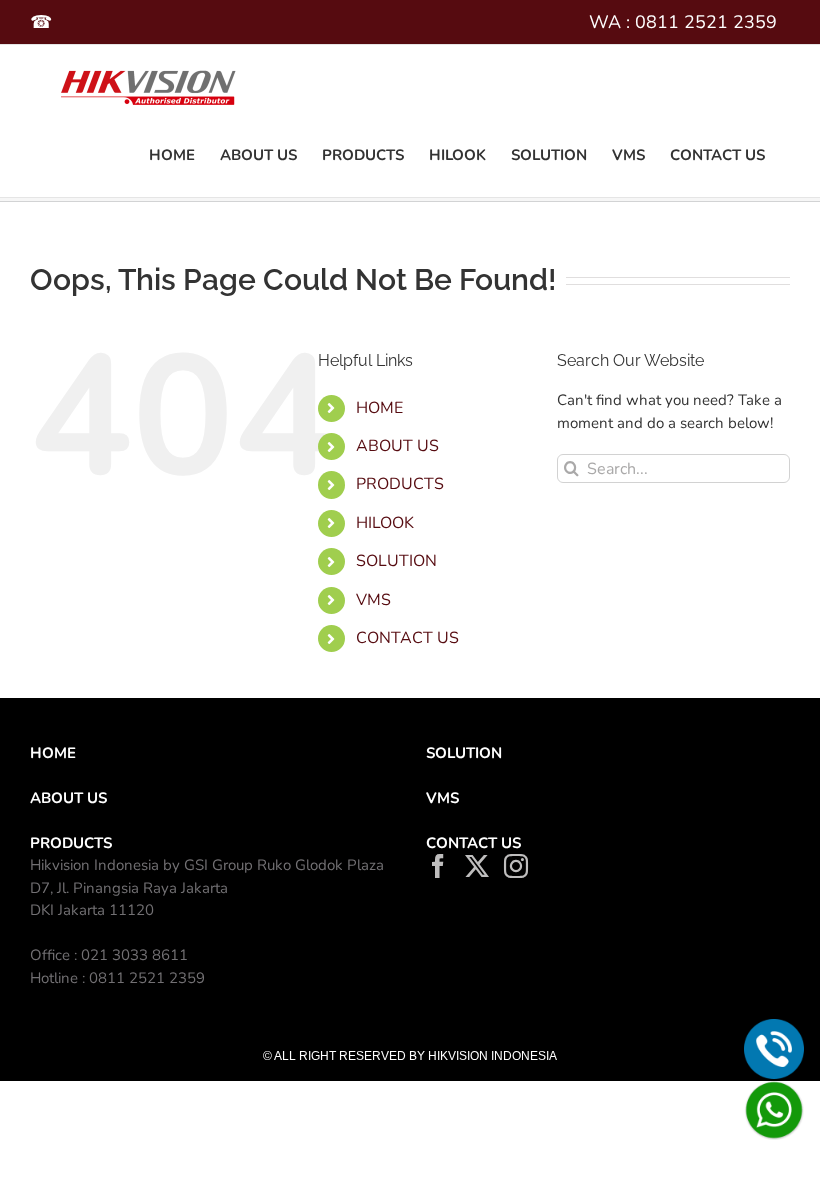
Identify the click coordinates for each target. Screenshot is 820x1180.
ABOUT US (397, 446)
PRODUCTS (400, 484)
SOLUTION (464, 753)
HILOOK (385, 523)
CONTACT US (407, 638)
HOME (379, 408)
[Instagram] (516, 866)
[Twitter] (477, 866)
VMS (373, 600)
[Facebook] (438, 866)
